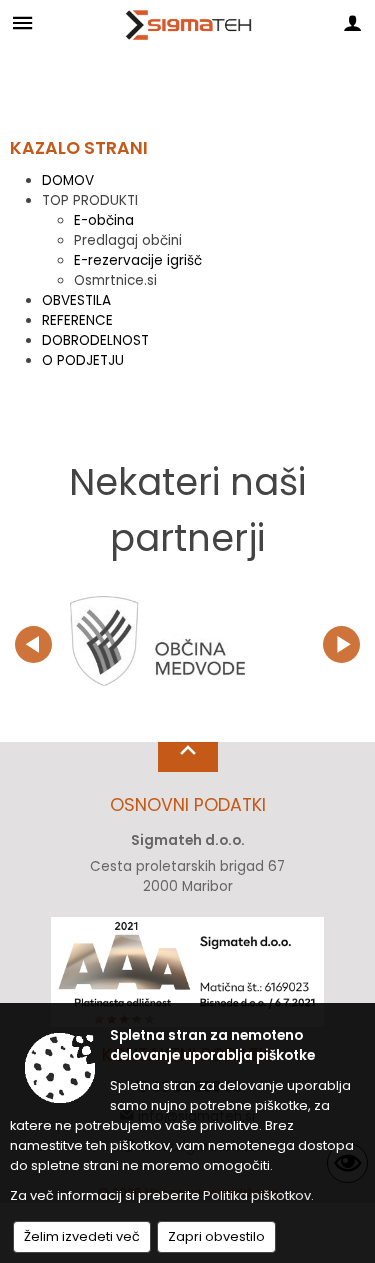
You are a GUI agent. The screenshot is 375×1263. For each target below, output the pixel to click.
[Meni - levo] (22, 22)
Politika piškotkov (257, 1195)
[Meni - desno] (352, 22)
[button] (33, 644)
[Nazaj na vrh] (188, 757)
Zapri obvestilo (216, 1236)
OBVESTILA (76, 300)
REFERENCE (77, 320)
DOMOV (68, 180)
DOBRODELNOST (95, 340)
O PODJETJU (83, 360)
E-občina (104, 220)
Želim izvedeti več (82, 1236)
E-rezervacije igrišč (138, 260)
